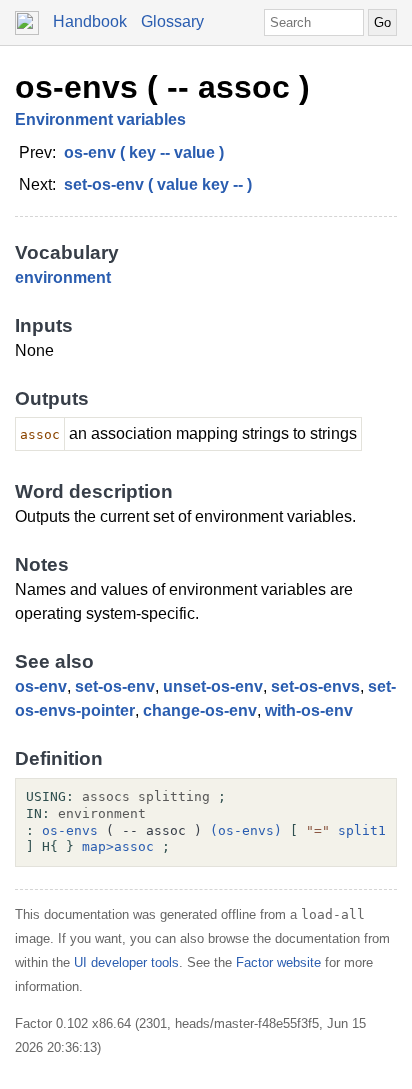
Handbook (90, 21)
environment (63, 277)
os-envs (70, 830)
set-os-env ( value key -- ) (158, 184)
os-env (41, 686)
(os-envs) (246, 830)
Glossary (172, 21)
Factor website (278, 962)
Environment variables (100, 119)
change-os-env (200, 710)
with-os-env (309, 710)
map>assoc (118, 846)
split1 (362, 830)
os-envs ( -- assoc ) (162, 87)
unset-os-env (213, 686)
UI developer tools (126, 962)
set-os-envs (315, 686)
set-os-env (115, 686)
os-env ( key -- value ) (144, 152)
